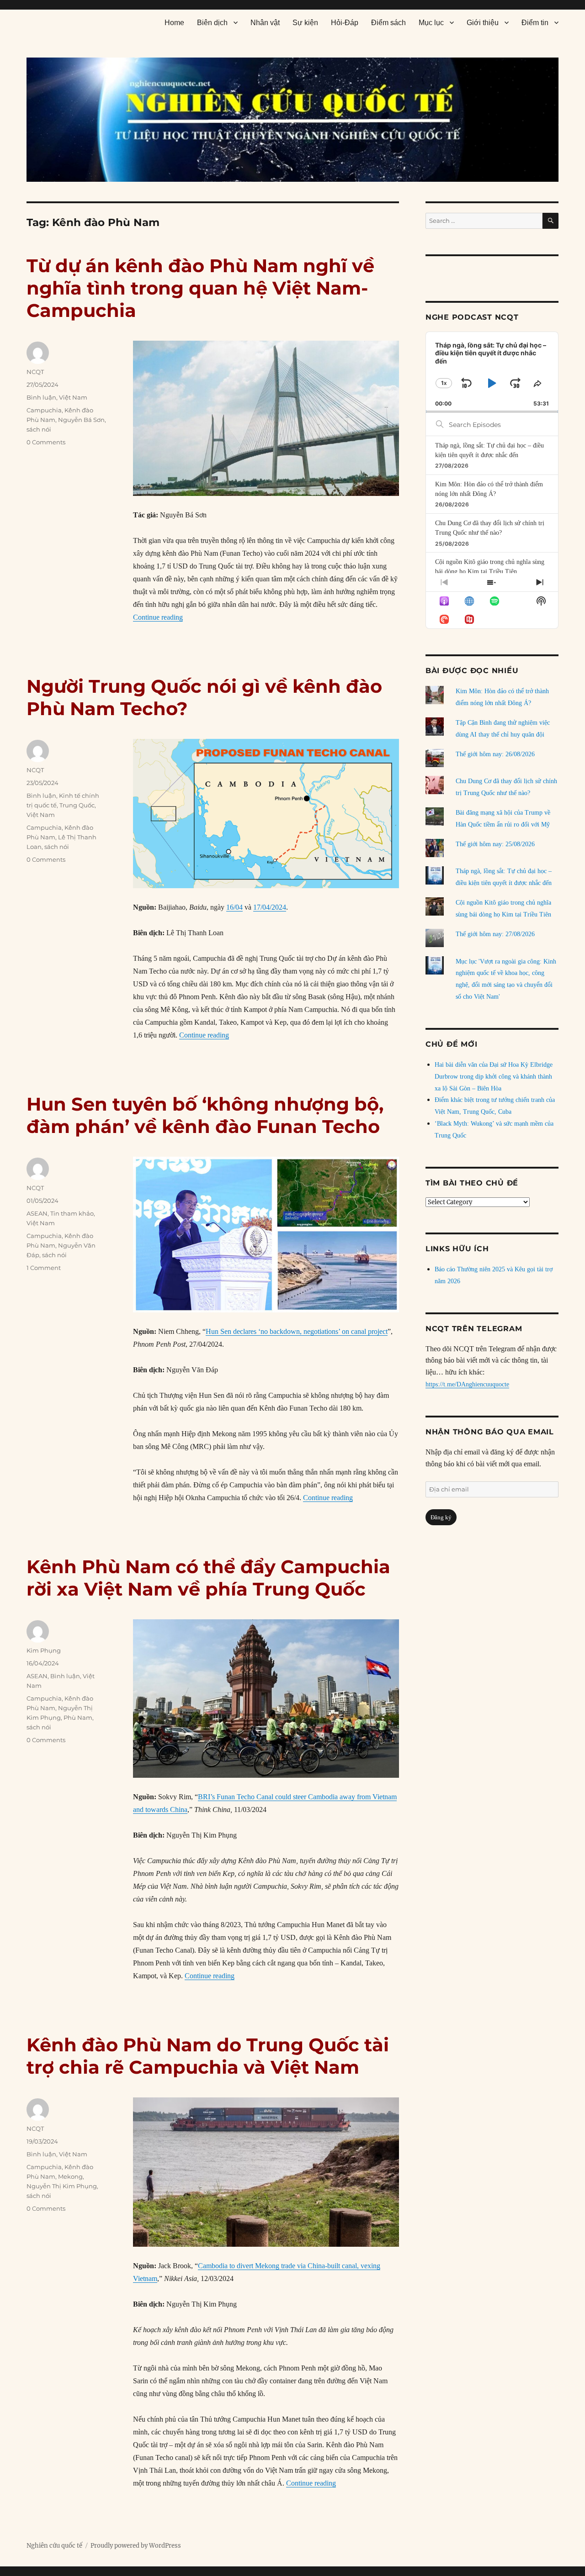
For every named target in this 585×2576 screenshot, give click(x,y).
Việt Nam (73, 397)
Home (174, 23)
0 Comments (46, 442)
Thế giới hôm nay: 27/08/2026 (495, 934)
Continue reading (158, 617)
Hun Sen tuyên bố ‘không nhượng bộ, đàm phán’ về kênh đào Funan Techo (205, 1115)
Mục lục (431, 23)
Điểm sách (388, 23)
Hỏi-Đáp (345, 23)
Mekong (70, 2176)
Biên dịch (212, 23)
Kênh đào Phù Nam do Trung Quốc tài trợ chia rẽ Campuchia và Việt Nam (208, 2056)
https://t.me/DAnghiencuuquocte (467, 1384)
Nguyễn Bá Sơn (81, 420)
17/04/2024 (270, 907)
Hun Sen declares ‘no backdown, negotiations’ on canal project (297, 1331)
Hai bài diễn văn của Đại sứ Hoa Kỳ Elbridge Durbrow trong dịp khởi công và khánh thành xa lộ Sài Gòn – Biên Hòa (494, 1077)
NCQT (35, 372)
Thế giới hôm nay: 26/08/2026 (495, 754)
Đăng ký (441, 1517)
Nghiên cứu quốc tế (54, 2546)
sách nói (39, 429)
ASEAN (37, 1213)
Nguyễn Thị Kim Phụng (62, 2186)
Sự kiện (305, 23)
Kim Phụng (44, 1650)
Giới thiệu (483, 23)
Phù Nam (78, 1717)
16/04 (234, 907)
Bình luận (41, 397)
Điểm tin (535, 23)
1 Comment (44, 1268)
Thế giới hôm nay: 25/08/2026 (495, 844)
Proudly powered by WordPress (136, 2546)
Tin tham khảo (72, 1213)
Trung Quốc (77, 805)
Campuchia (44, 410)
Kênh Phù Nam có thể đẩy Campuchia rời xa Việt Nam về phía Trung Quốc (208, 1578)
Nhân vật (265, 23)
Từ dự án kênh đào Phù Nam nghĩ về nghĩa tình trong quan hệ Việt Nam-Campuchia (200, 288)
